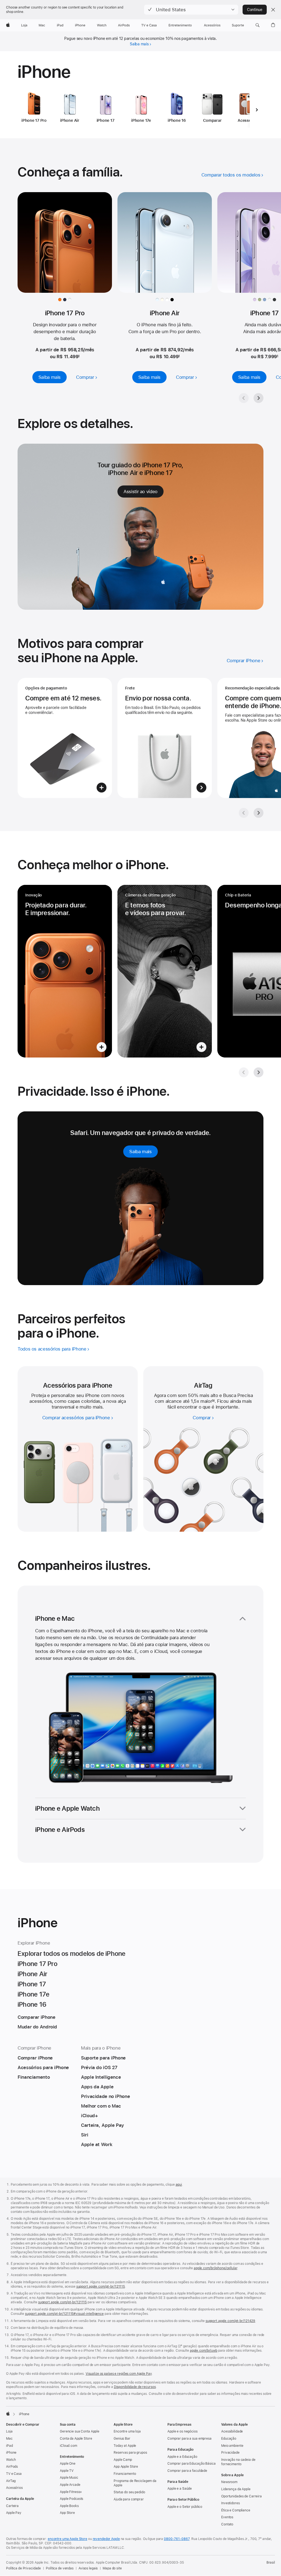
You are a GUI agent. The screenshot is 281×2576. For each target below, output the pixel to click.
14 (213, 1401)
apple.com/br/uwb (204, 2351)
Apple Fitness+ (71, 2492)
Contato (227, 2524)
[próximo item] (257, 110)
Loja (9, 2431)
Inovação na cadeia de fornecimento (238, 2462)
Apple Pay (14, 2513)
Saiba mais (139, 44)
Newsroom (229, 2482)
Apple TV (67, 2471)
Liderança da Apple (236, 2489)
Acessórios (14, 2488)
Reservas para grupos (130, 2453)
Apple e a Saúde (180, 2489)
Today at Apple (125, 2446)
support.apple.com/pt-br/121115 (101, 2287)
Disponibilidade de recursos (135, 2387)
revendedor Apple (106, 2539)
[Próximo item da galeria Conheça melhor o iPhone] (258, 1072)
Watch (11, 2460)
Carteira (12, 2506)
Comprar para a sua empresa (189, 2439)
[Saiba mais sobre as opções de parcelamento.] (65, 738)
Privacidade (230, 2453)
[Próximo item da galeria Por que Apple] (258, 813)
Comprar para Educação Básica (192, 2464)
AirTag (11, 2481)
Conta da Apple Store (76, 2439)
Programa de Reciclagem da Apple (135, 2483)
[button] (191, 10)
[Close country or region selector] (273, 10)
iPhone (11, 2453)
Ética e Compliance (236, 2510)
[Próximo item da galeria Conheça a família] (258, 398)
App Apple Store (126, 2467)
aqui (179, 2185)
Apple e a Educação (182, 2457)
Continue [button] (255, 10)
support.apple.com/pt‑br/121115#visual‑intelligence (64, 2314)
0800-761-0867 (177, 2539)
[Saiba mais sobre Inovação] (65, 971)
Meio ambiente (232, 2446)
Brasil (271, 2563)
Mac (9, 2439)
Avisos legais (88, 2568)
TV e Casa (14, 2474)
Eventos (227, 2517)
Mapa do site (112, 2568)
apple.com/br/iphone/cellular (216, 2268)
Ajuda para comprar (129, 2499)
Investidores (231, 2503)
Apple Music (69, 2478)
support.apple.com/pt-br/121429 (230, 2321)
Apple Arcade (70, 2485)
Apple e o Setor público (185, 2507)
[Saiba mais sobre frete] (165, 738)
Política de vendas (60, 2568)
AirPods (12, 2467)
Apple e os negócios (182, 2431)
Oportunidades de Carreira (241, 2496)
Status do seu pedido (129, 2492)
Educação (229, 2439)
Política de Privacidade (23, 2568)
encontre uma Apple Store (68, 2539)
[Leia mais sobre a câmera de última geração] (165, 971)
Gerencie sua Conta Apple (80, 2431)
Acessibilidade (232, 2431)
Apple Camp (123, 2460)
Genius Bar (122, 2439)
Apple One (68, 2464)
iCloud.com (68, 2446)
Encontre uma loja (127, 2431)
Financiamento (125, 2474)
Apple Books (69, 2506)
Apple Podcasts (71, 2499)
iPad (9, 2446)
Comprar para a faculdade (187, 2471)
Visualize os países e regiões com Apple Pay (119, 2374)
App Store (67, 2513)
